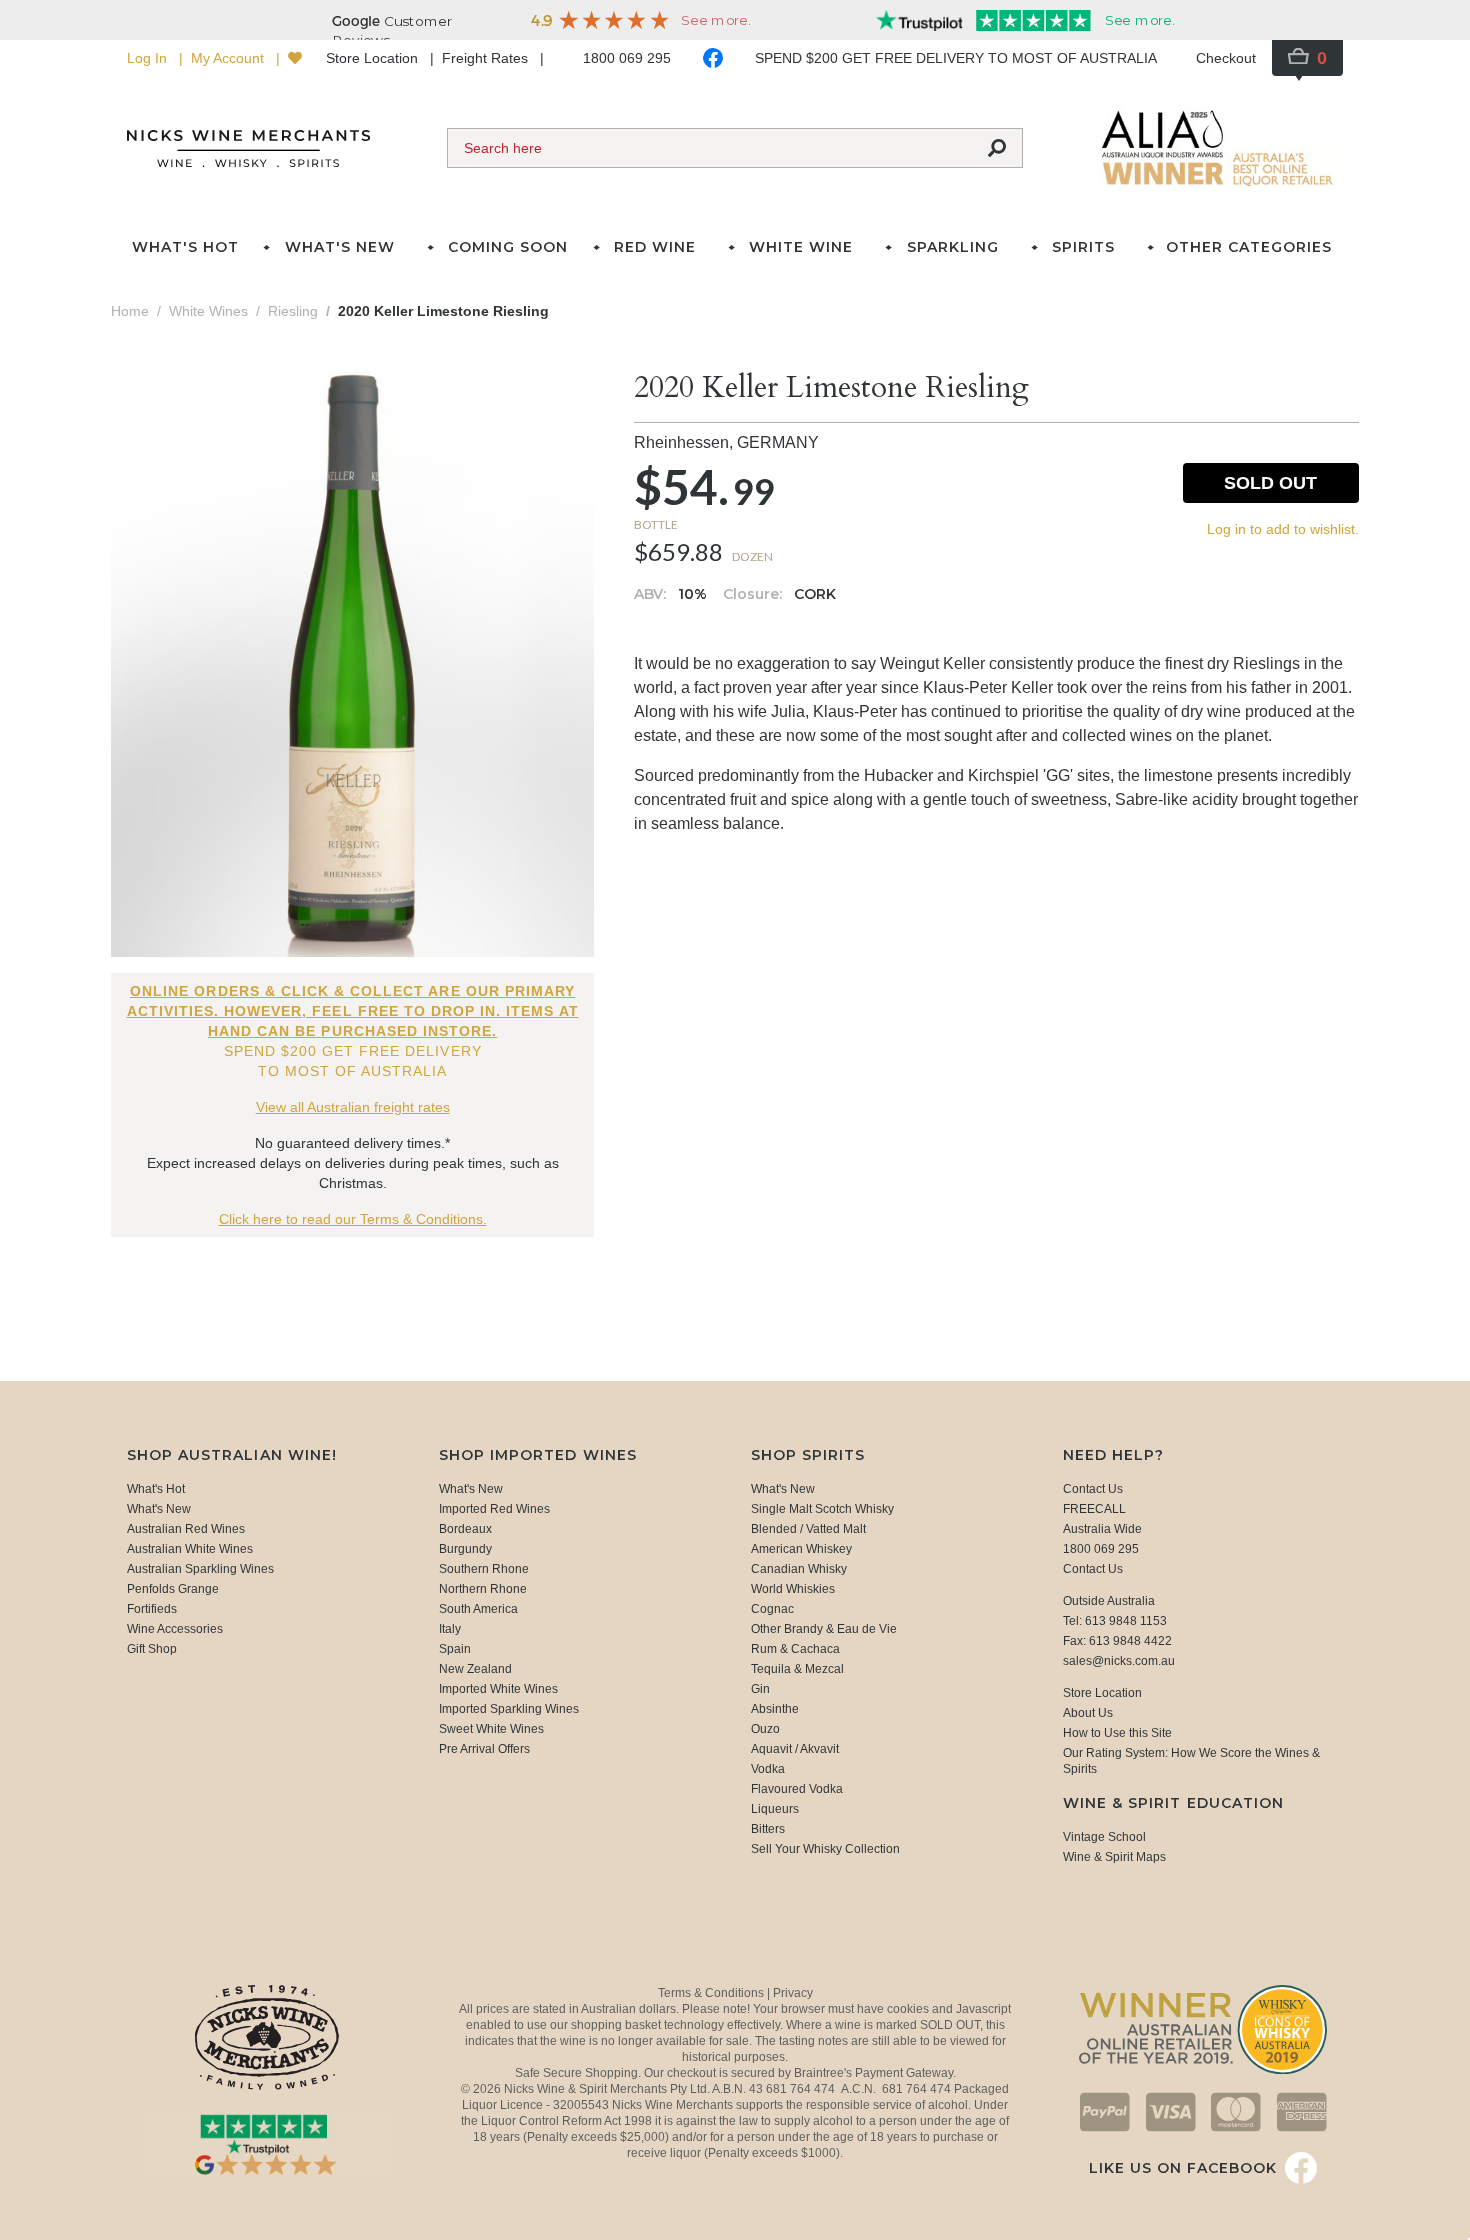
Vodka (768, 1769)
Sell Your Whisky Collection (825, 1849)
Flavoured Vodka (797, 1789)
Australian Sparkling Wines (200, 1569)
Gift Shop (152, 1649)
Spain (455, 1649)
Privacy (793, 1993)
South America (478, 1609)
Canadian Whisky (799, 1569)
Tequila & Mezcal (797, 1669)
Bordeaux (465, 1529)
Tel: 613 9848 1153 (1115, 1621)
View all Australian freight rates (353, 1107)
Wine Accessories (175, 1629)
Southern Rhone (484, 1569)
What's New (159, 1509)
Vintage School (1104, 1837)
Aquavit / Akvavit (795, 1749)
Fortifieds (152, 1609)
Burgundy (465, 1549)
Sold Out (1270, 483)
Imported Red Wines (494, 1509)
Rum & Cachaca (795, 1649)
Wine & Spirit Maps (1114, 1857)
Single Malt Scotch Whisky (822, 1509)
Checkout (1226, 58)
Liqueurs (775, 1809)
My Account (229, 58)
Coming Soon (508, 247)
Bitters (768, 1829)
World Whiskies (793, 1589)
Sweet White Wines (491, 1729)
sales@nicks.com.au (1119, 1661)
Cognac (772, 1609)
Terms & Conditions (712, 1993)
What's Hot (185, 247)
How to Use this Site (1117, 1733)
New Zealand (475, 1669)
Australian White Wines (190, 1549)
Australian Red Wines (186, 1529)
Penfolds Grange (173, 1589)
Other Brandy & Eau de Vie (824, 1629)
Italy (450, 1629)
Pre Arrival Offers (484, 1749)
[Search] (997, 148)
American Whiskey (801, 1549)
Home (130, 311)
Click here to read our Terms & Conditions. (353, 1219)
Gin (760, 1689)
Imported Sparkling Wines (509, 1709)
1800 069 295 (627, 58)
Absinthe (775, 1709)
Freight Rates (487, 58)
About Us (1088, 1713)
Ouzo (765, 1729)
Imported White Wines (498, 1689)
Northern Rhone (483, 1589)
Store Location (374, 58)
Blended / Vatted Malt (808, 1529)
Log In (149, 58)
